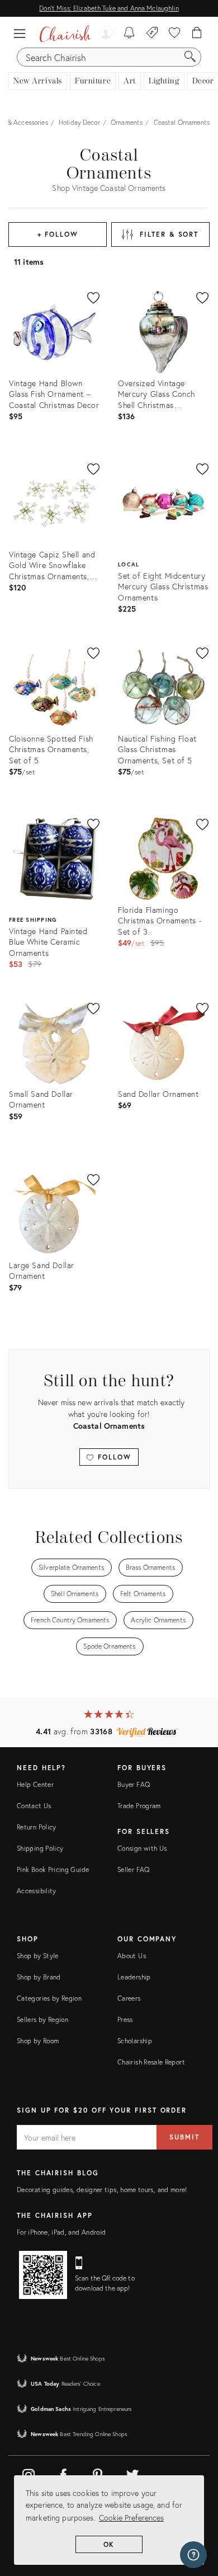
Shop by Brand (39, 1977)
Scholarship (135, 2041)
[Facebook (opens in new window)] (63, 2473)
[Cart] (197, 34)
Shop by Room (38, 2041)
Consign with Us (142, 1848)
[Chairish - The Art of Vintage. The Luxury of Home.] (65, 34)
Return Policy (37, 1827)
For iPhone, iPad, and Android (61, 2232)
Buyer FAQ (134, 1784)
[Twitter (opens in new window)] (132, 2473)
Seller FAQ (134, 1869)
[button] (22, 34)
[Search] (190, 57)
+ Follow (58, 234)
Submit (184, 2137)
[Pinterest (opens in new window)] (98, 2473)
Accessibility (37, 1891)
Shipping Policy (40, 1848)
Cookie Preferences (131, 2518)
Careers (129, 1998)
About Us (132, 1956)
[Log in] (106, 34)
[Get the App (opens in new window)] (43, 2275)
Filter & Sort (169, 234)
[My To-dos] (129, 34)
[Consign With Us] (152, 34)
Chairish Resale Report (151, 2062)
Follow (113, 1457)
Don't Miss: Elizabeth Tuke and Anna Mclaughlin (109, 8)
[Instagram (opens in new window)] (29, 2473)
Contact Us (34, 1806)
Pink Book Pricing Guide (53, 1869)
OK (109, 2544)
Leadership (134, 1977)
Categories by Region (49, 1998)
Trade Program (139, 1806)
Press (125, 2019)
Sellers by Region (42, 2019)
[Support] (193, 2555)
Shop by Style (38, 1956)
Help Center (35, 1784)
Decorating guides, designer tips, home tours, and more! (102, 2190)
